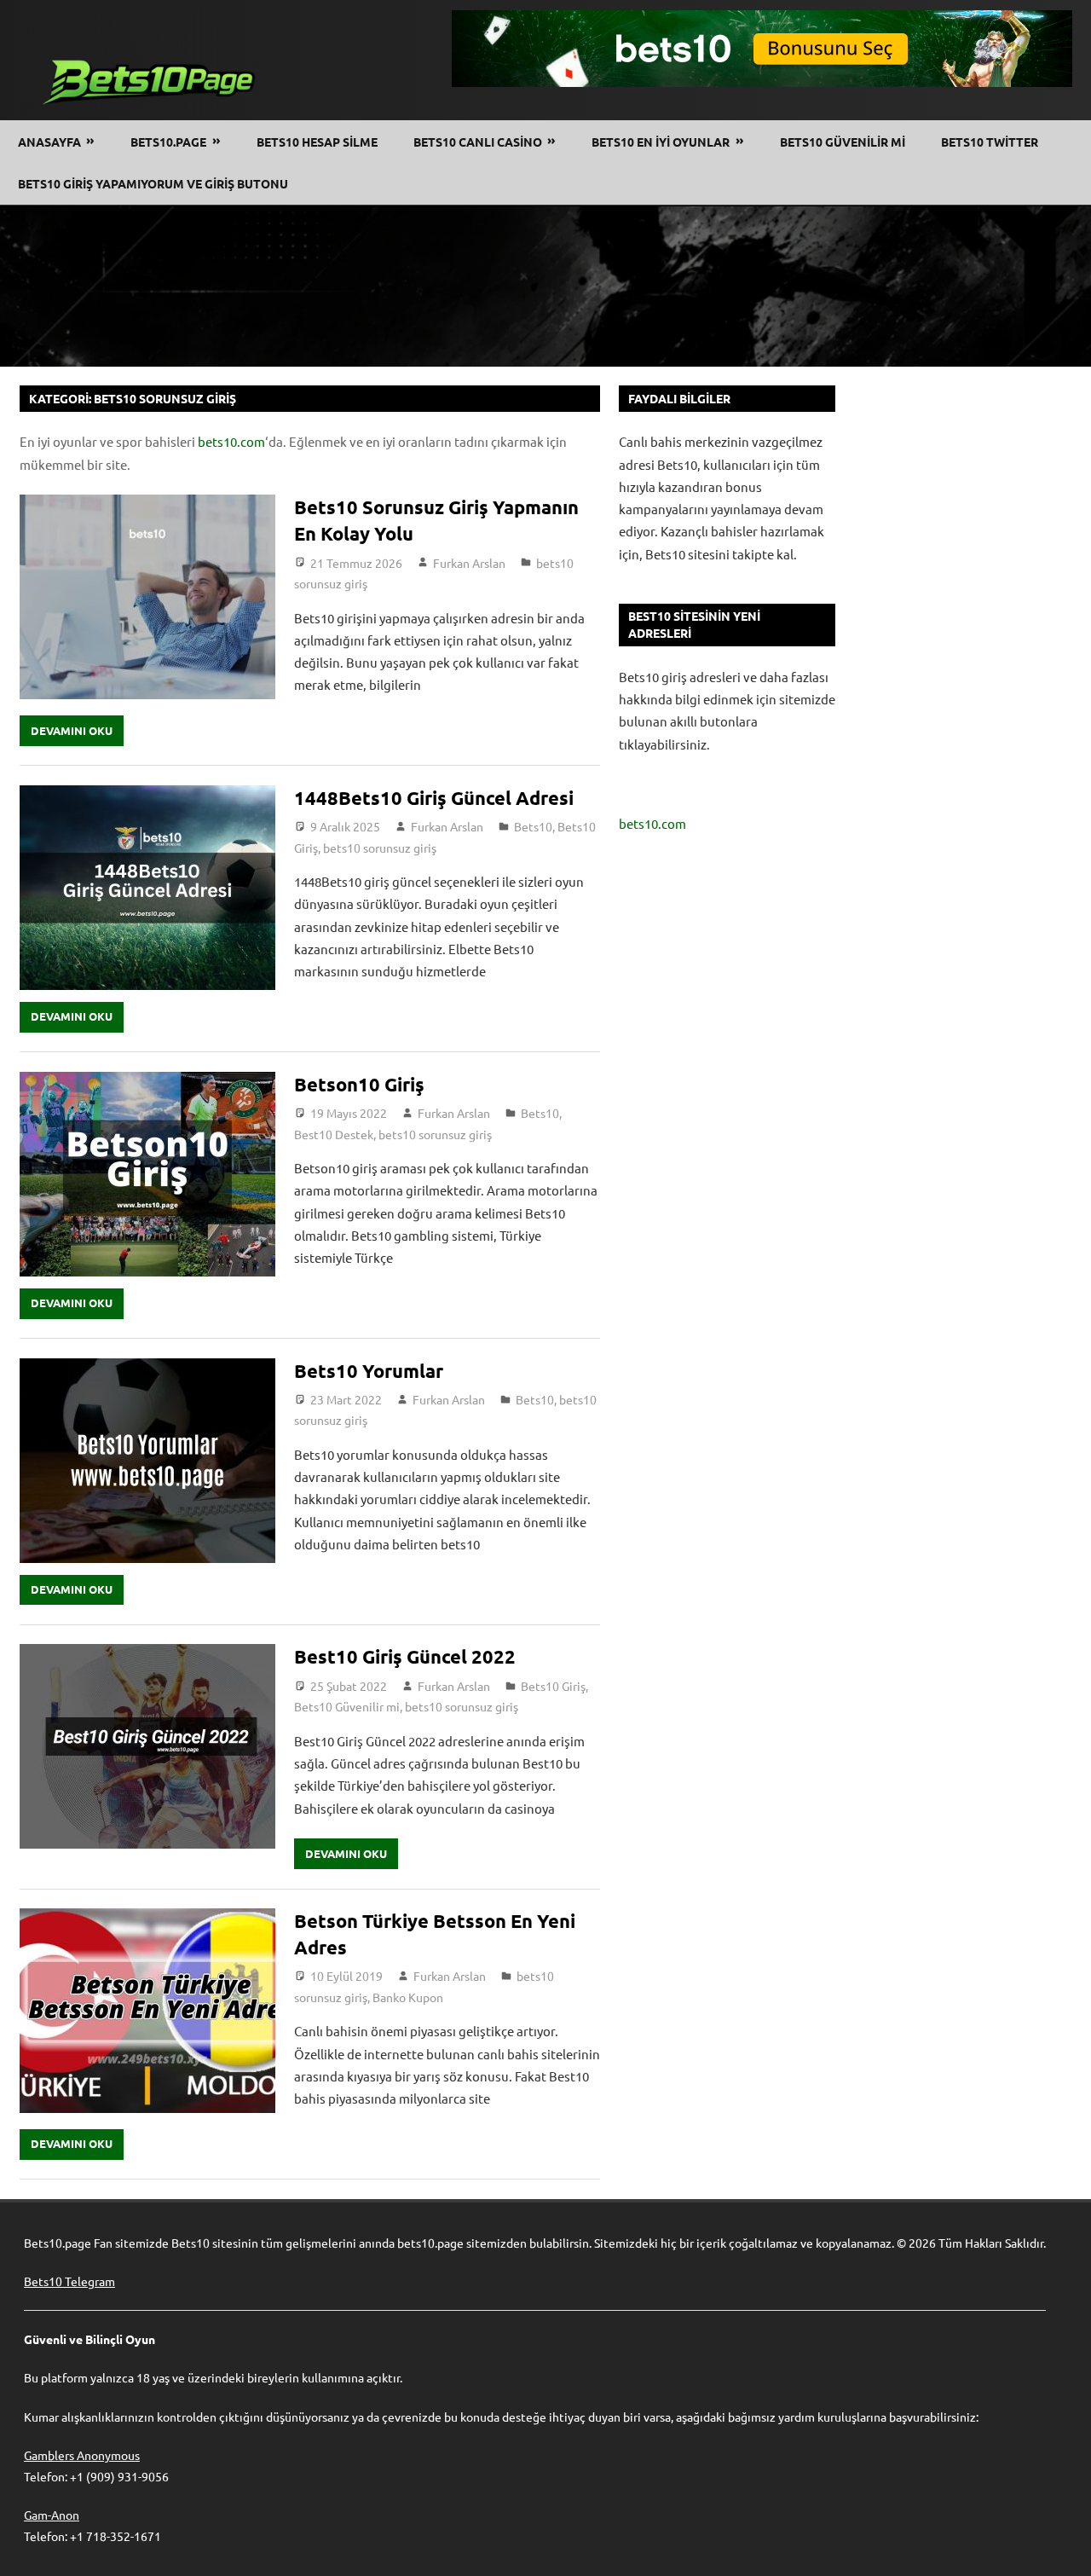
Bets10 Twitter (990, 142)
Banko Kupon (408, 1997)
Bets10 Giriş (553, 1686)
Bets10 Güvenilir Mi (843, 142)
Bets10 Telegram (69, 2281)
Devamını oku (72, 730)
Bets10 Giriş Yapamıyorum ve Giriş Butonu (153, 183)
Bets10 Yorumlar (371, 1371)
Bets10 (533, 826)
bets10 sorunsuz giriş (380, 848)
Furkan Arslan (469, 563)
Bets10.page (168, 142)
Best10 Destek (334, 1134)
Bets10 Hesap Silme (317, 142)
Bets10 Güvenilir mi (347, 1706)
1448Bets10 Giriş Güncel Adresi (434, 798)
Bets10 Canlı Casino (478, 142)
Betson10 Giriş (359, 1084)
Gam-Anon (52, 2515)
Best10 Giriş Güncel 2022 (405, 1656)
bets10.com (231, 441)
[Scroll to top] (1062, 2547)
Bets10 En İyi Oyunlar (661, 142)
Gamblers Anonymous (82, 2455)
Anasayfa (49, 142)
